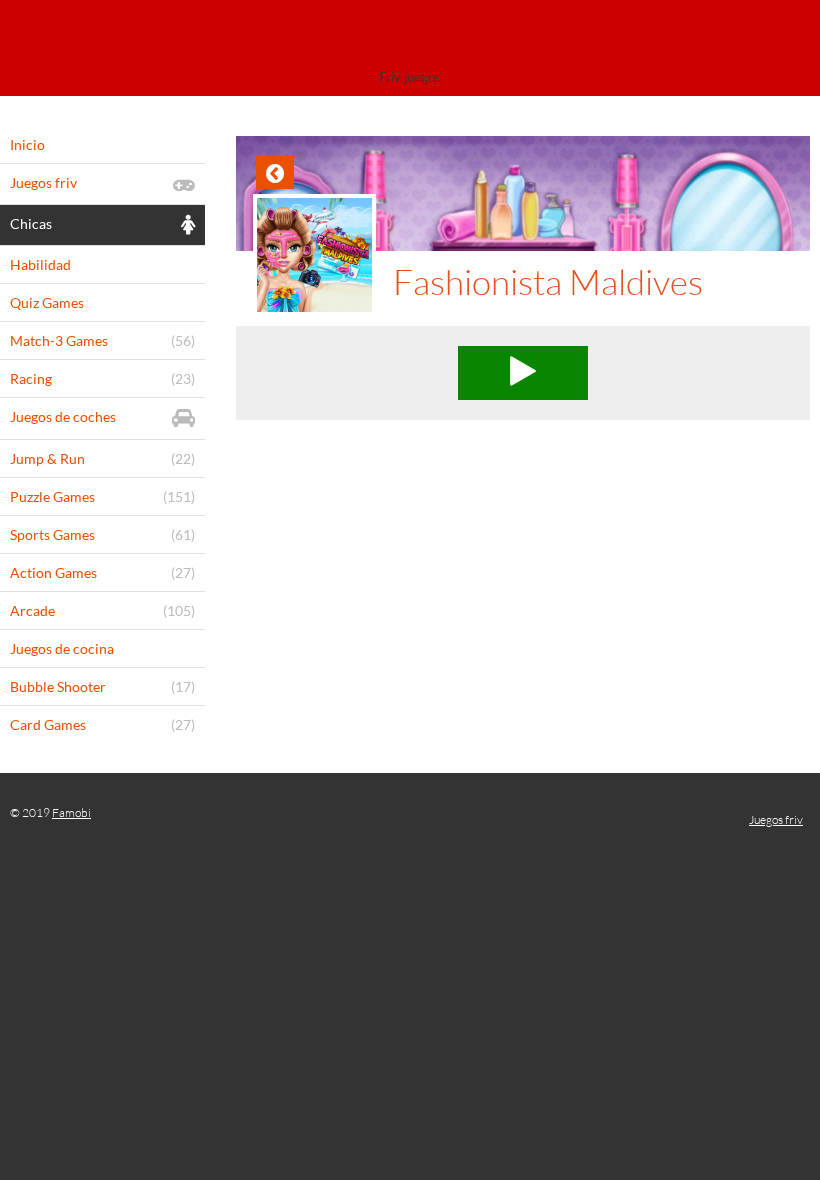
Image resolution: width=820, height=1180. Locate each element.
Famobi (71, 812)
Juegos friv (776, 819)
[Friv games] (410, 37)
